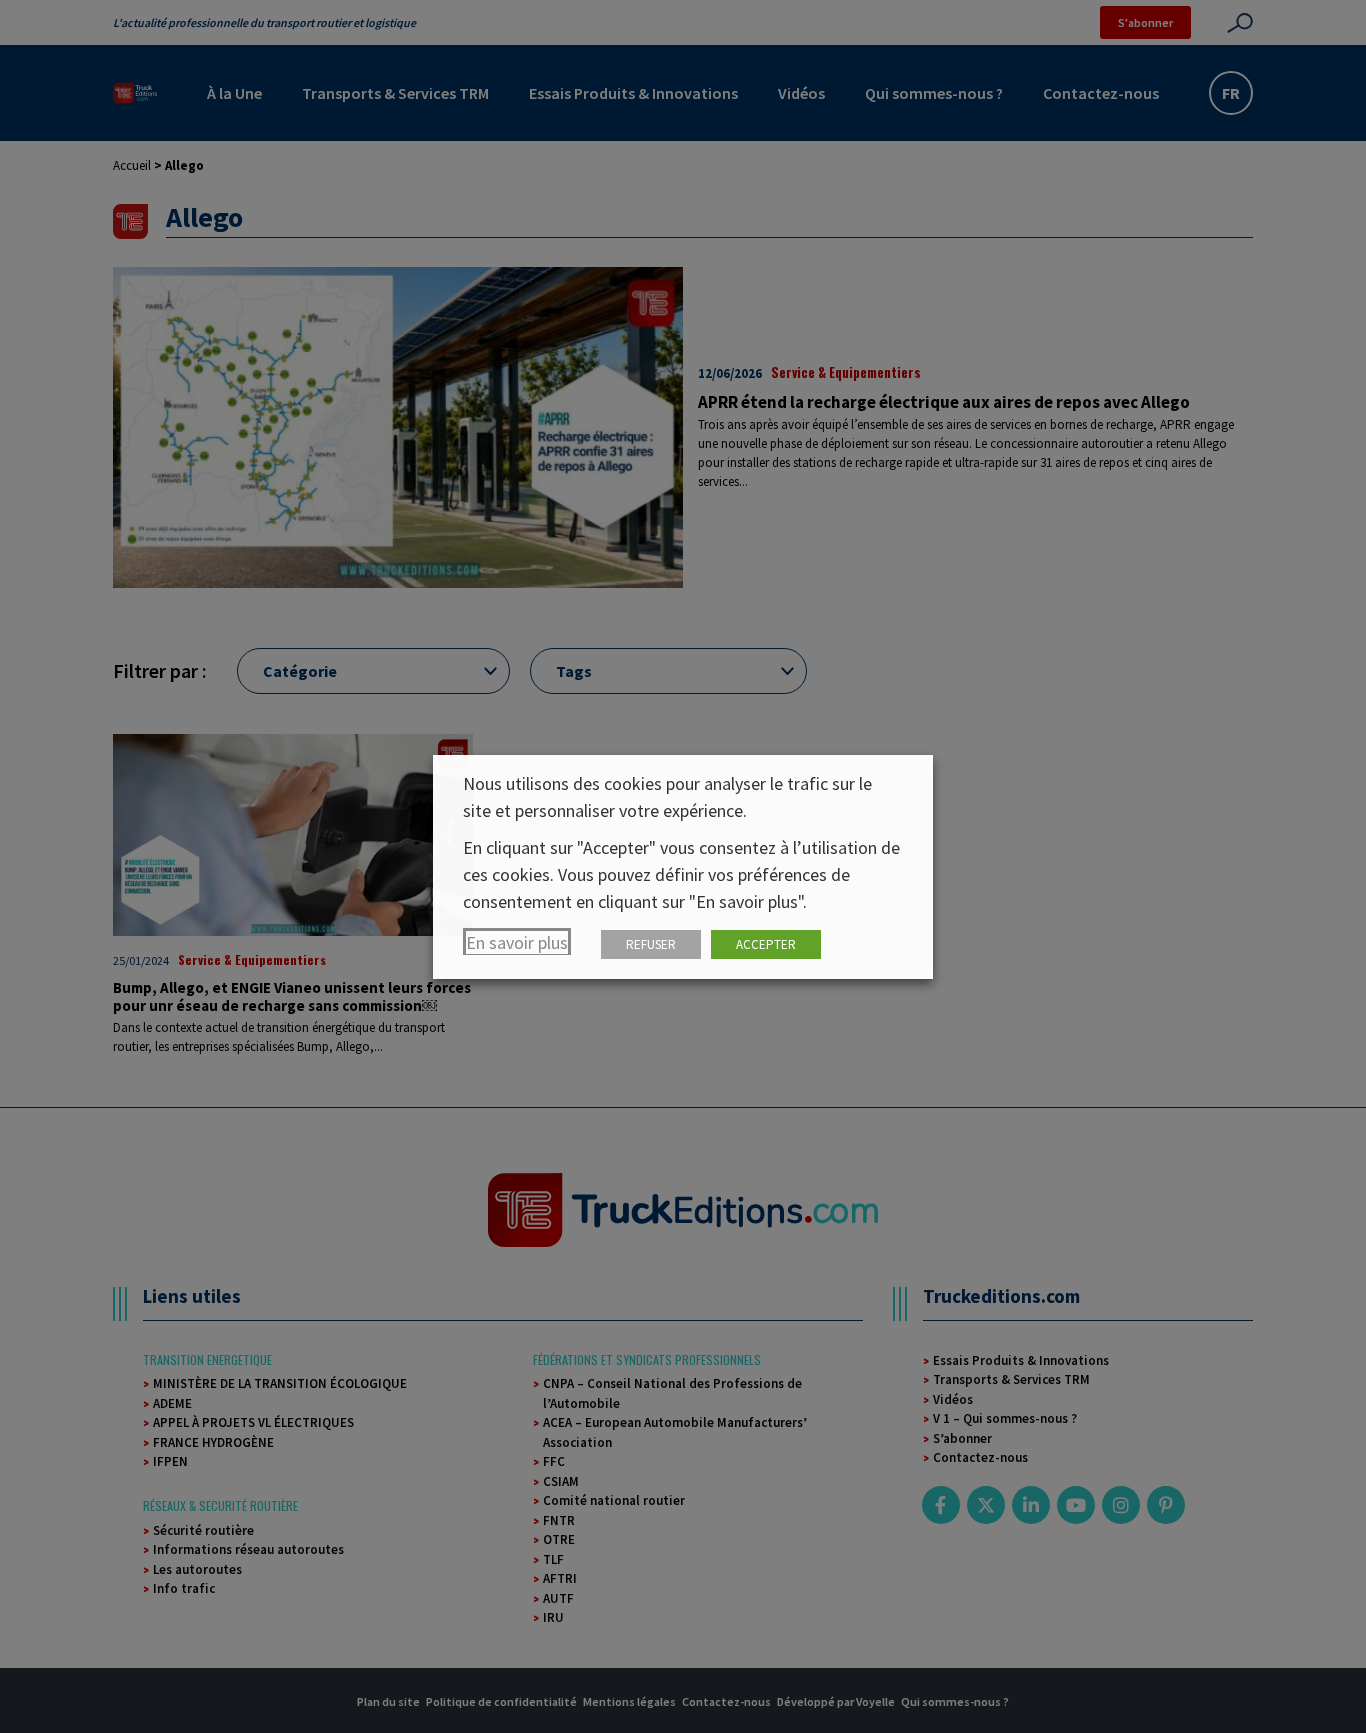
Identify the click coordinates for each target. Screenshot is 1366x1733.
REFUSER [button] (651, 944)
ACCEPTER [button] (766, 944)
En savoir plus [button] (517, 942)
